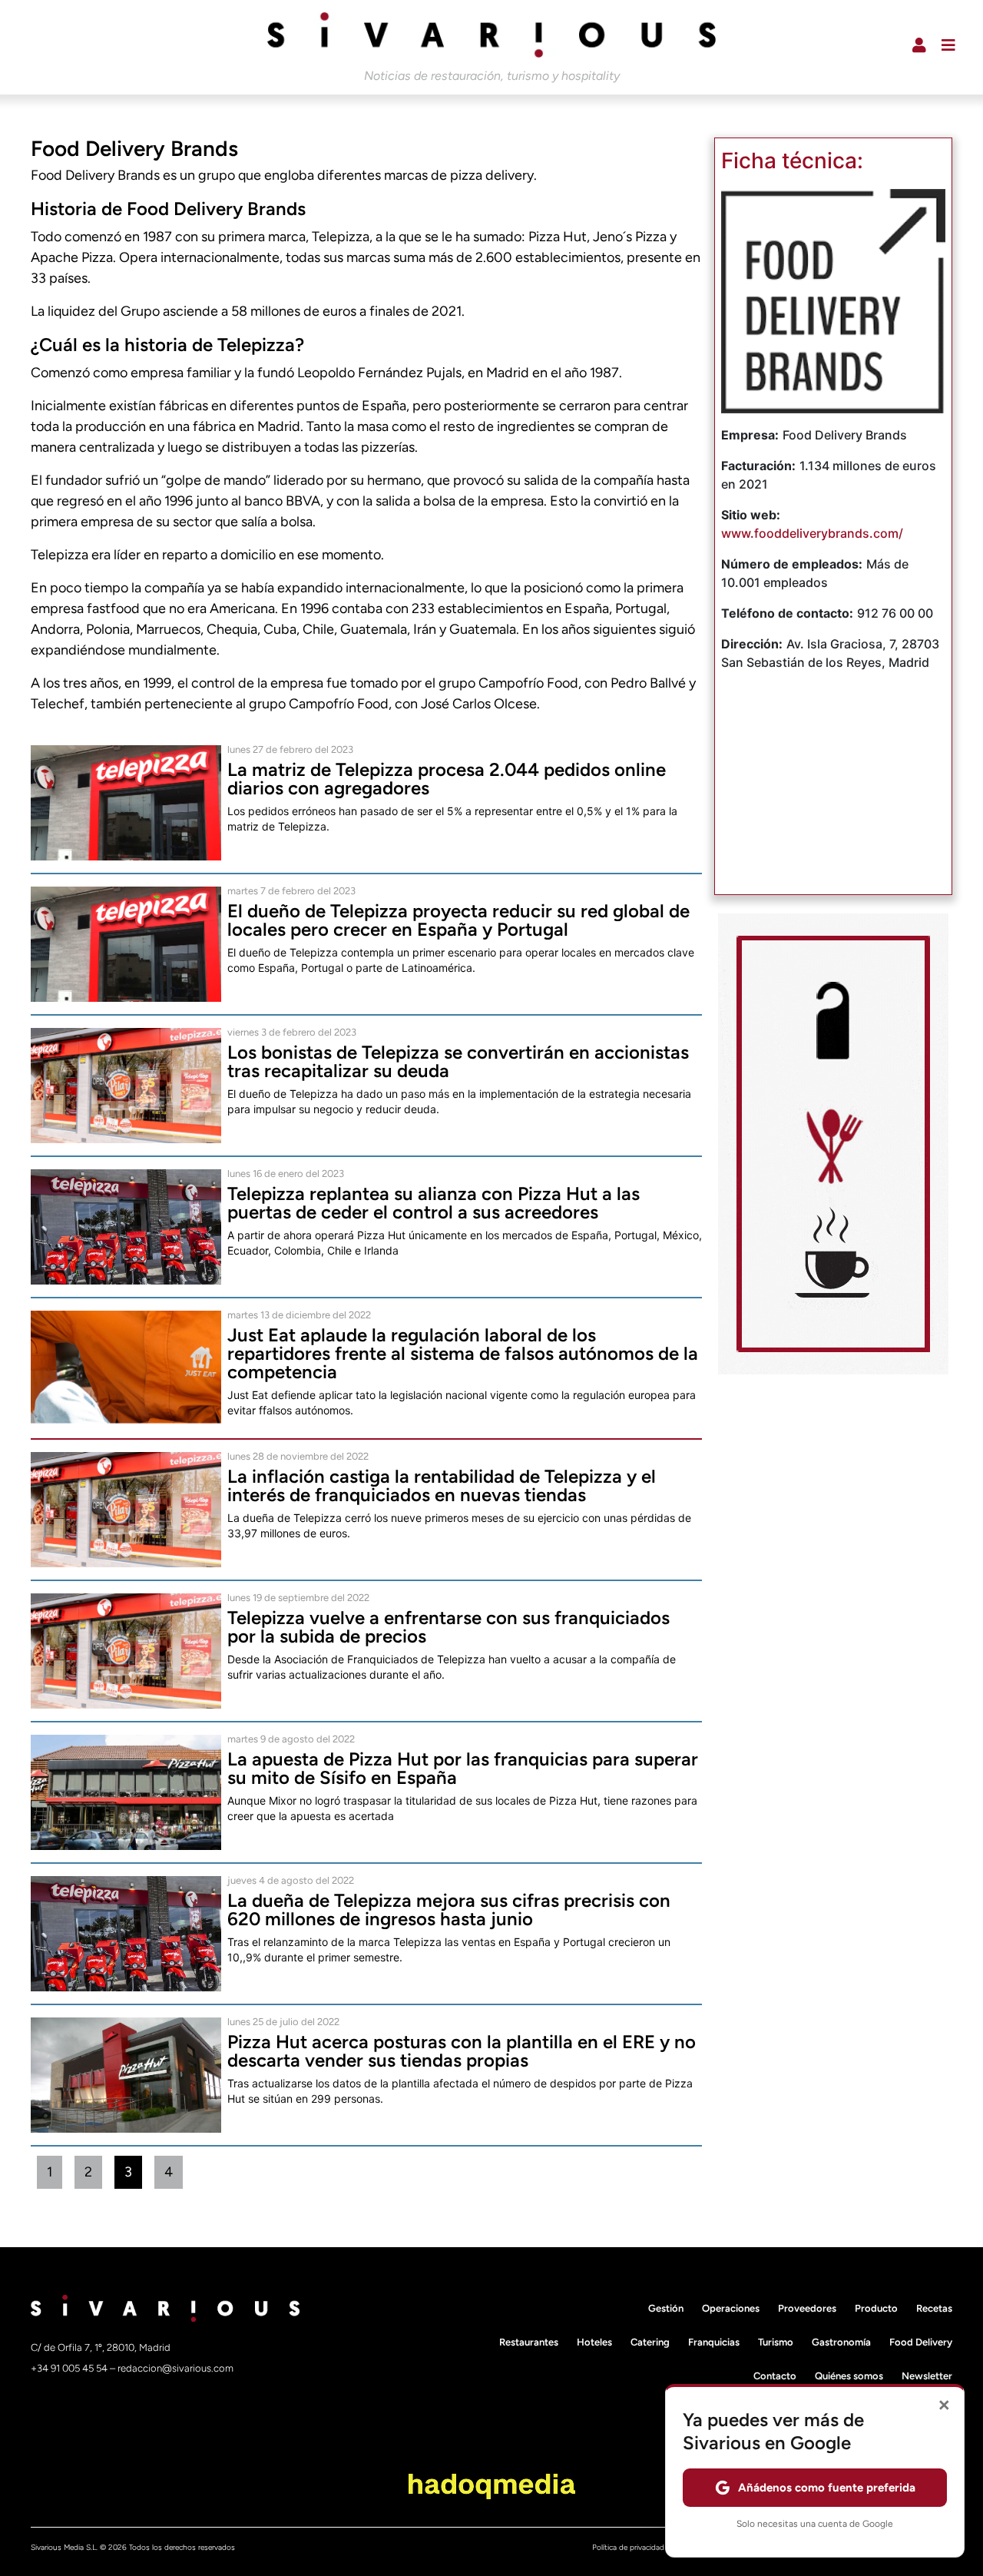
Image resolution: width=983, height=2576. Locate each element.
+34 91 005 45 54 (70, 2368)
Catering (650, 2342)
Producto (876, 2308)
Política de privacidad (628, 2547)
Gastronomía (841, 2342)
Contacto (775, 2376)
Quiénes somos (849, 2376)
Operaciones (731, 2308)
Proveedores (807, 2308)
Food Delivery (921, 2342)
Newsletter (927, 2376)
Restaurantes (529, 2342)
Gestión (666, 2308)
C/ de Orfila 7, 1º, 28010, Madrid (101, 2347)
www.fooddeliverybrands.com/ (812, 533)
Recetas (934, 2308)
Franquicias (714, 2342)
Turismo (776, 2342)
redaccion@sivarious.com (175, 2368)
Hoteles (594, 2342)
